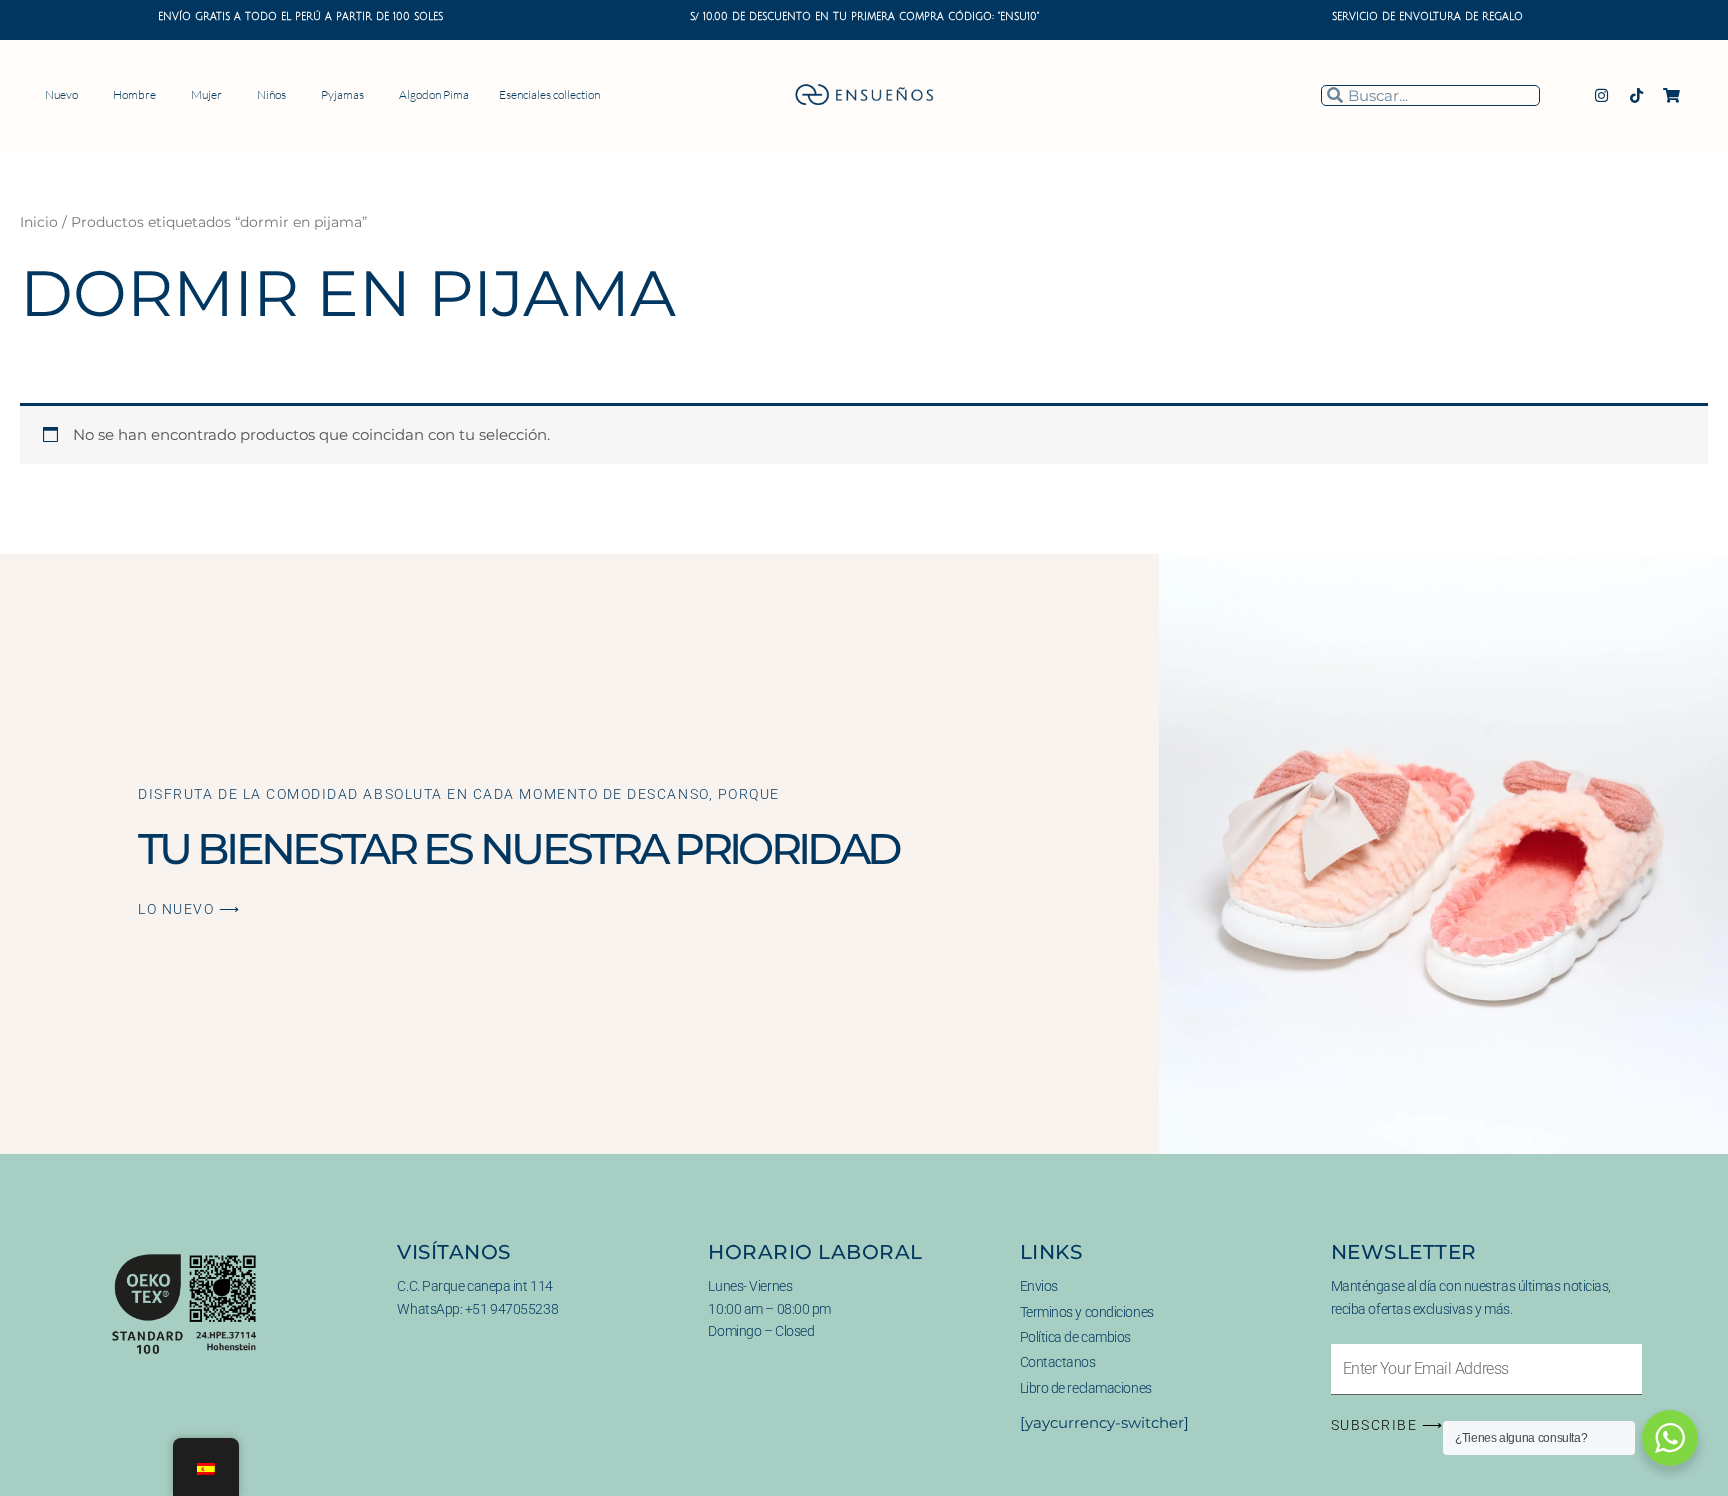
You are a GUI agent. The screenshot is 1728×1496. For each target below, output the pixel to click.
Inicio (39, 222)
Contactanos (1058, 1362)
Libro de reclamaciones (1086, 1388)
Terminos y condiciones (1087, 1312)
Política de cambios (1075, 1337)
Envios (1039, 1286)
